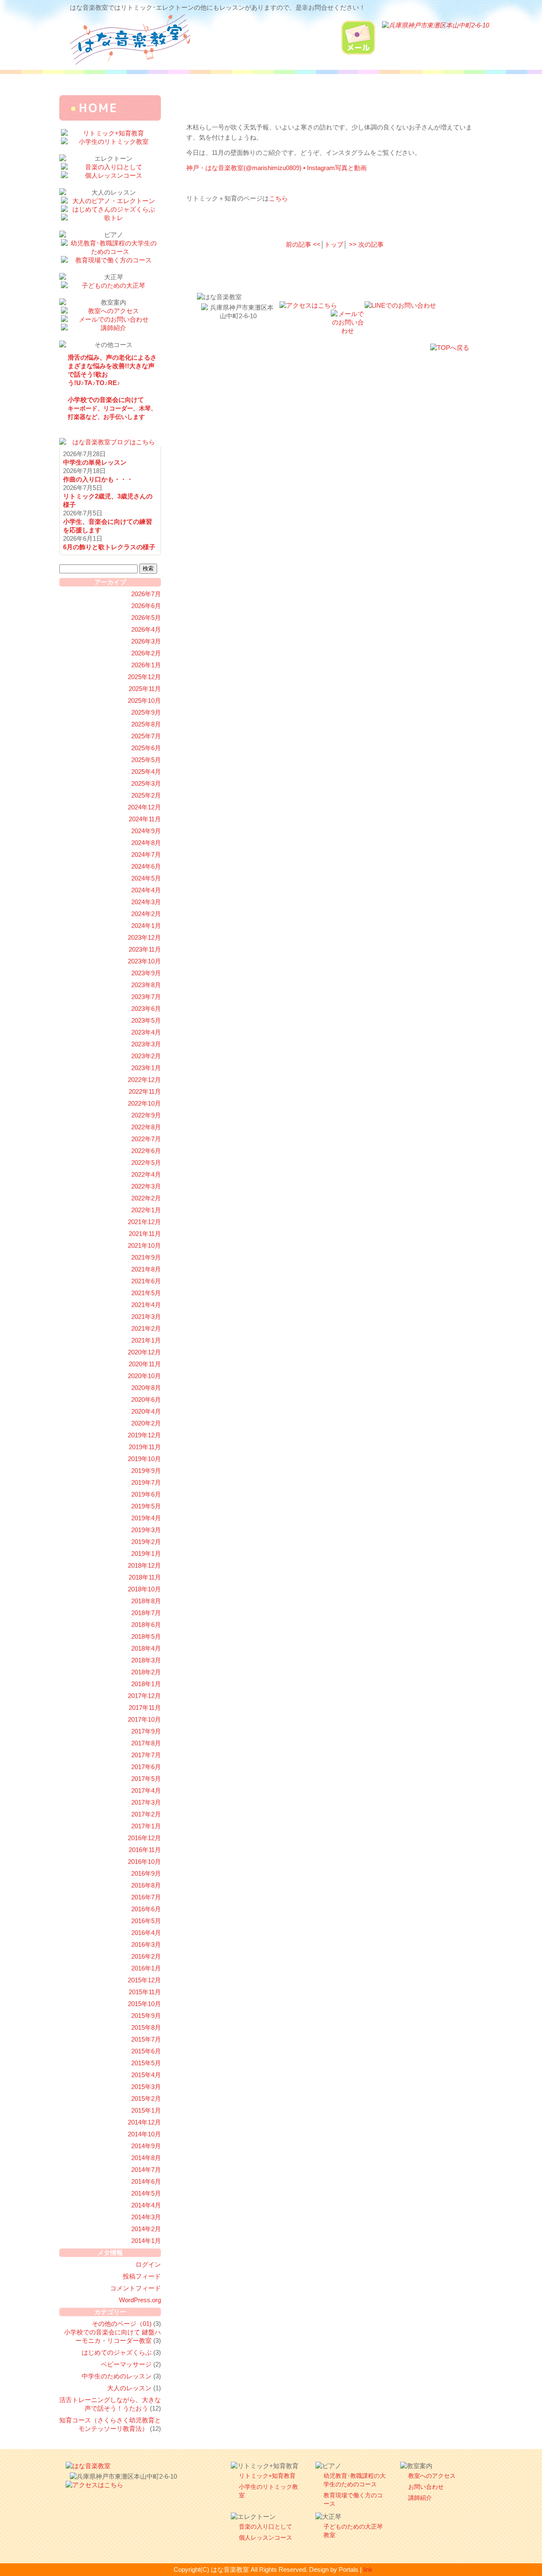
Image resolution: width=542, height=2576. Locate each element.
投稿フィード (142, 2276)
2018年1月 (146, 1684)
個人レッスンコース (265, 2537)
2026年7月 (146, 594)
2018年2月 (146, 1672)
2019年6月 (146, 1494)
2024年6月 (146, 866)
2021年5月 (146, 1293)
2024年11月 (145, 819)
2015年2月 (146, 2099)
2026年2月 (146, 653)
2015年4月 (146, 2075)
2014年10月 (144, 2134)
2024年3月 (146, 902)
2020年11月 (145, 1364)
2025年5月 (146, 760)
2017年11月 (145, 1708)
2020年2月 (146, 1423)
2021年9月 (146, 1257)
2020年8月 (146, 1388)
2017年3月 (146, 1802)
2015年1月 (146, 2110)
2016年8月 (146, 1885)
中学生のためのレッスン (117, 2376)
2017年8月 (146, 1743)
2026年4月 (146, 629)
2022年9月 (146, 1115)
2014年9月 (146, 2146)
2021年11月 (145, 1234)
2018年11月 (145, 1577)
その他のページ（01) (122, 2324)
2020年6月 (146, 1399)
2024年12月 (144, 807)
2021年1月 (146, 1340)
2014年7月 (146, 2170)
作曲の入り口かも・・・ (98, 479)
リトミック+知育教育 (267, 2476)
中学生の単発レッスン (95, 462)
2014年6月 (146, 2181)
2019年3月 (146, 1530)
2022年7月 (146, 1139)
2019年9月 (146, 1471)
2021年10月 (144, 1245)
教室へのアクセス (432, 2476)
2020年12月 (144, 1352)
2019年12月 (144, 1435)
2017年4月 (146, 1790)
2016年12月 (144, 1838)
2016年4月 (146, 1933)
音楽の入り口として (265, 2526)
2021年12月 (144, 1222)
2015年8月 (146, 2027)
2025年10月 (144, 700)
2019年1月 (146, 1554)
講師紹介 (420, 2498)
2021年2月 (146, 1328)
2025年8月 (146, 724)
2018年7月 (146, 1613)
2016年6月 (146, 1909)
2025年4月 (146, 772)
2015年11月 (145, 1992)
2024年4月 (146, 890)
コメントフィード (135, 2288)
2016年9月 (146, 1873)
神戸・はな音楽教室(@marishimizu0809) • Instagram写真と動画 (277, 168)
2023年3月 (146, 1044)
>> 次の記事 (366, 244)
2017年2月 (146, 1814)
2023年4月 (146, 1032)
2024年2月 (146, 914)
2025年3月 (146, 783)
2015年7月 (146, 2039)
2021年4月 (146, 1305)
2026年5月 (146, 618)
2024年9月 (146, 831)
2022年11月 (145, 1091)
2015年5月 (146, 2063)
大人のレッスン (129, 2388)
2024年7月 (146, 855)
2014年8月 (146, 2158)
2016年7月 (146, 1897)
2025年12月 (144, 677)
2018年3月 (146, 1660)
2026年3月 (146, 641)
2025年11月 (145, 689)
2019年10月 (144, 1459)
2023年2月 (146, 1056)
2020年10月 (144, 1376)
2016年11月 (145, 1850)
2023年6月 (146, 1009)
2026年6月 (146, 606)
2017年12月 (144, 1696)
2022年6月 (146, 1151)
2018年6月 (146, 1625)
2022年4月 (146, 1174)
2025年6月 (146, 748)
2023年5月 (146, 1020)
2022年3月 (146, 1186)
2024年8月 (146, 843)
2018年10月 (144, 1589)
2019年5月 (146, 1506)
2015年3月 (146, 2087)
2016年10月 (144, 1862)
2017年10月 (144, 1719)
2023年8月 (146, 985)
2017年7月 (146, 1755)
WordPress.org (140, 2300)
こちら (278, 198)
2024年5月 (146, 878)
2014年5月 (146, 2193)
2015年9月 (146, 2016)
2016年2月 (146, 1956)
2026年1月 (146, 665)
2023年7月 (146, 997)
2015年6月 (146, 2051)
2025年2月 (146, 795)
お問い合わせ (426, 2487)
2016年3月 (146, 1944)
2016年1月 (146, 1968)
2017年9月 (146, 1731)
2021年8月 (146, 1269)
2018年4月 (146, 1648)
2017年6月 (146, 1767)
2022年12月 (144, 1080)
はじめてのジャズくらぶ (117, 2352)
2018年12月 (144, 1565)
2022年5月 (146, 1163)
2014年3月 (146, 2217)
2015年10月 (144, 2004)
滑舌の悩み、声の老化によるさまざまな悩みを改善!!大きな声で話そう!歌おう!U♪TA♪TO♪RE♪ (112, 370)
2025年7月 (146, 736)
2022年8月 (146, 1127)
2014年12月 (144, 2122)
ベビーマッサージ (126, 2364)
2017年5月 (146, 1779)
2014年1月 (146, 2241)
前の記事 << (303, 244)
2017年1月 (146, 1826)
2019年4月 (146, 1518)
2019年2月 (146, 1542)
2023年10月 (144, 961)
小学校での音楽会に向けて (112, 408)
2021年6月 (146, 1281)
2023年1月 (146, 1068)
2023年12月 (144, 937)
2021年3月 (146, 1317)
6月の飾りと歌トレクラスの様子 (109, 547)
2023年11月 (145, 949)
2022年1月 (146, 1210)
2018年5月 (146, 1636)
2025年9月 (146, 712)
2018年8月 (146, 1601)
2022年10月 (144, 1103)
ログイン (148, 2264)
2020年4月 (146, 1411)
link (368, 2569)
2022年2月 (146, 1198)
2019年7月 (146, 1482)
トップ (334, 244)
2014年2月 (146, 2229)
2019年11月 (145, 1447)
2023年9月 (146, 973)
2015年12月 (144, 1980)
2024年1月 (146, 926)
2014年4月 (146, 2205)
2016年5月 (146, 1921)
